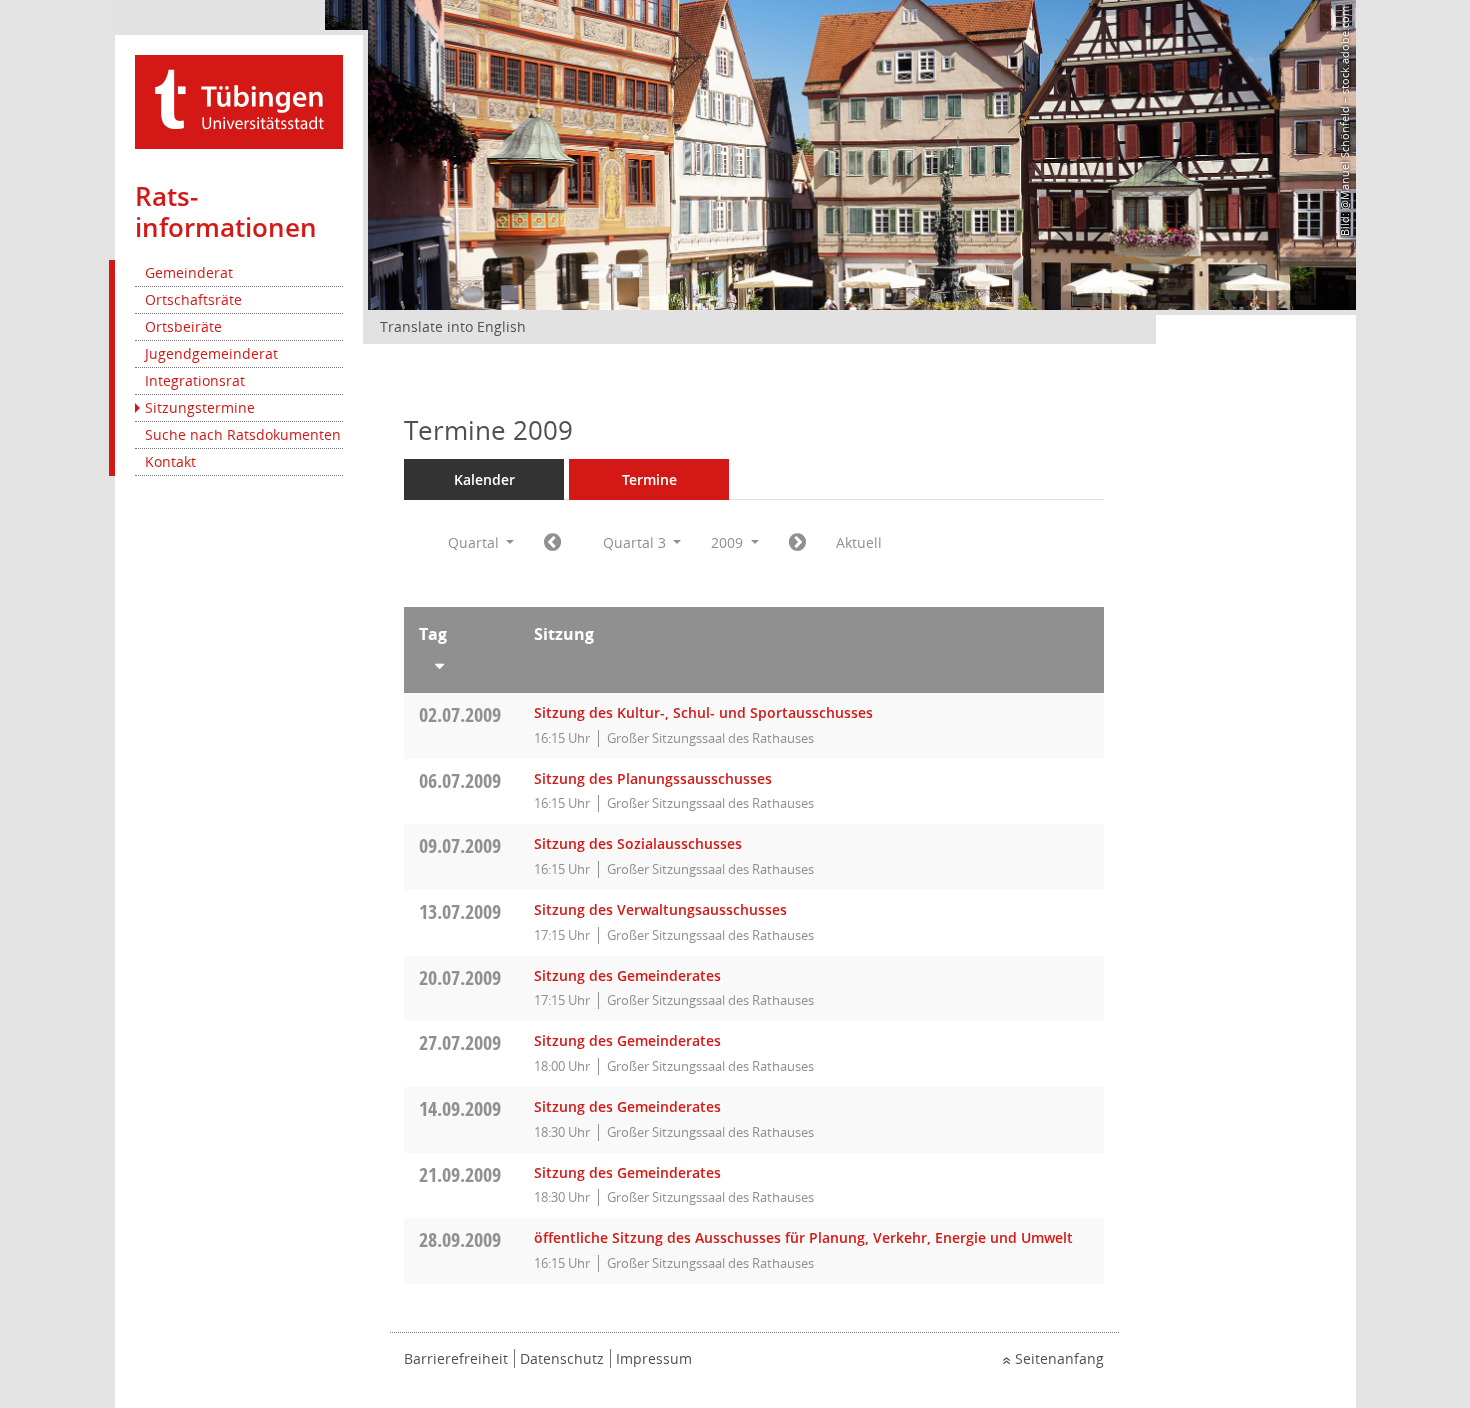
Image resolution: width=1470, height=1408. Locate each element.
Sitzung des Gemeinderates (627, 975)
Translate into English (453, 326)
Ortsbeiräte (183, 326)
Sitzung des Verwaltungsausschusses (660, 909)
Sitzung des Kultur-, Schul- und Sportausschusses (703, 712)
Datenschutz (562, 1358)
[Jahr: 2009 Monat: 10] (797, 543)
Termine (649, 479)
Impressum (654, 1358)
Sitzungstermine (200, 407)
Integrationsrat (195, 380)
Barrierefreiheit (456, 1358)
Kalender (484, 479)
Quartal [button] (475, 542)
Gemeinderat (189, 272)
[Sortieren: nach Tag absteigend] (461, 662)
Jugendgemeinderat (211, 353)
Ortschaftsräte (193, 299)
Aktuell (859, 542)
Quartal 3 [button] (636, 542)
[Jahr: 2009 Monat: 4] (552, 543)
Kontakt (170, 461)
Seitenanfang (1059, 1358)
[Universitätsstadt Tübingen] (239, 100)
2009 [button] (729, 542)
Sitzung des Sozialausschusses (638, 843)
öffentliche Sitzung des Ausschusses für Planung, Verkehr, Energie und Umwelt (803, 1237)
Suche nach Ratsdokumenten (243, 434)
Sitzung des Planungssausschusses (653, 778)
